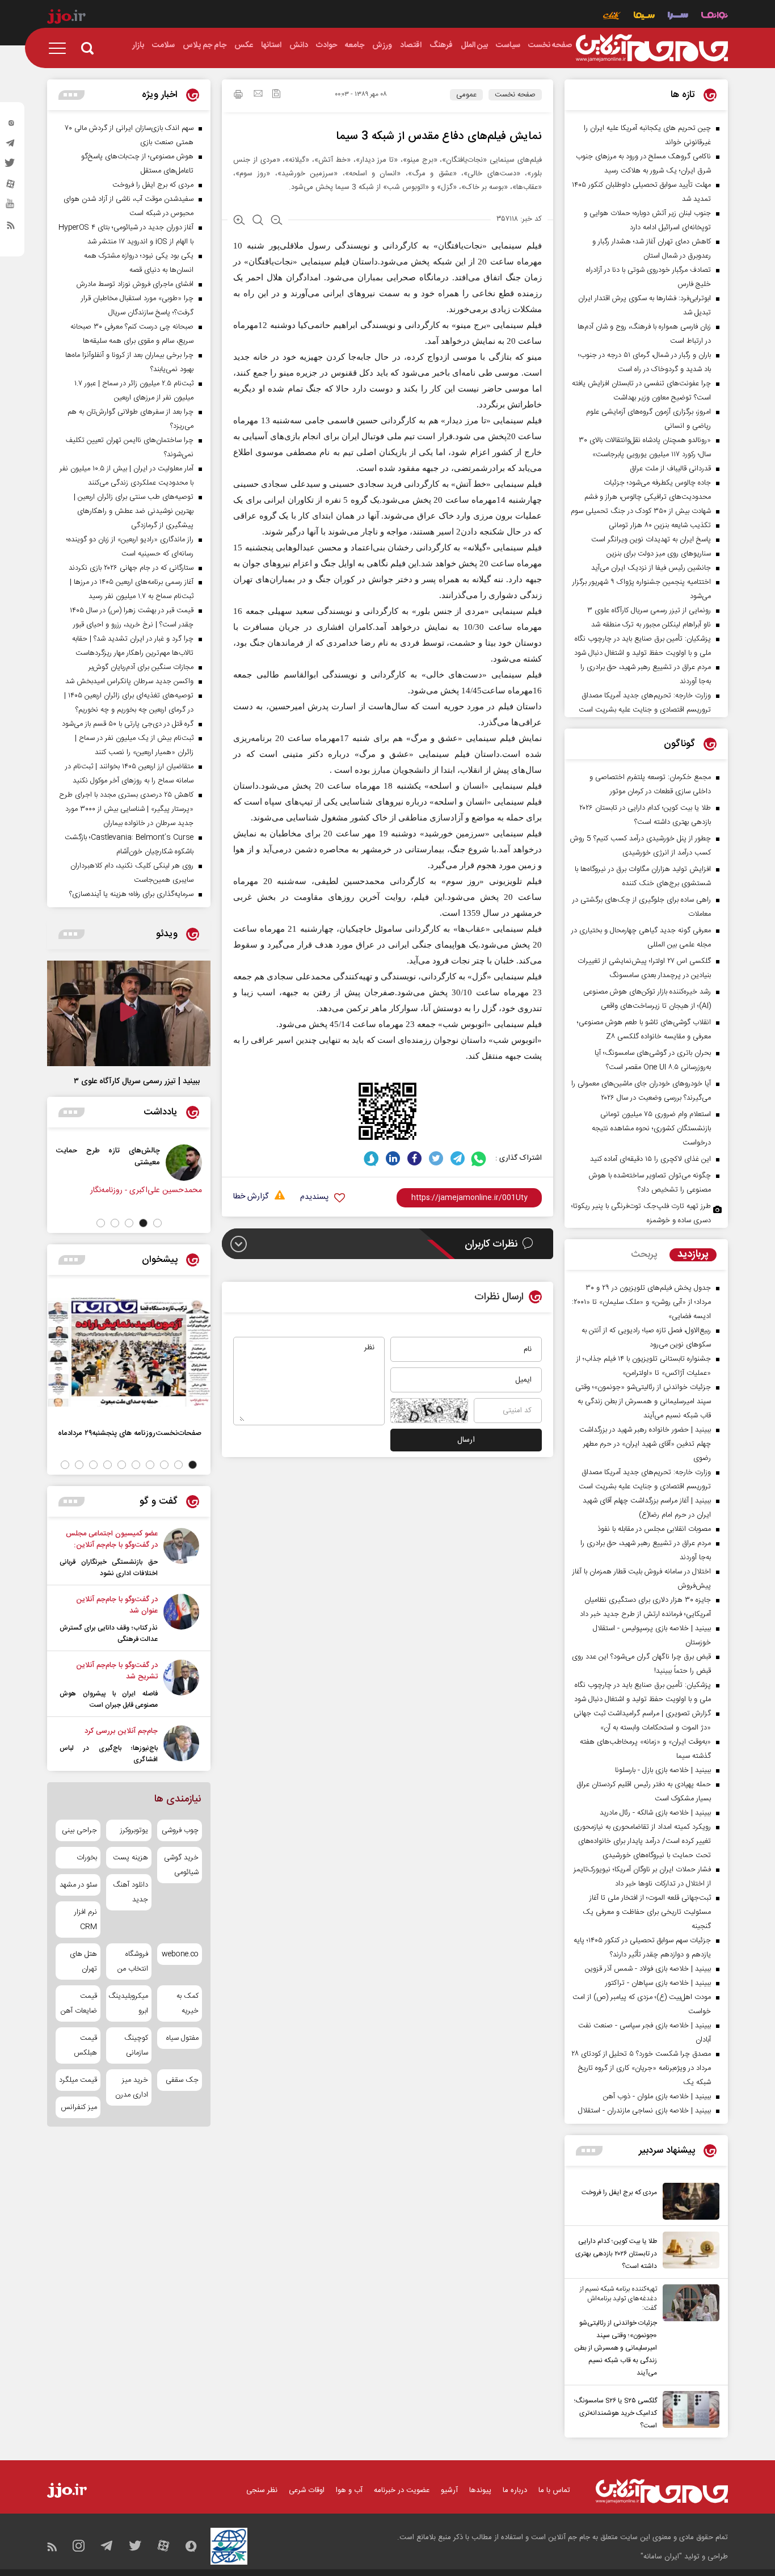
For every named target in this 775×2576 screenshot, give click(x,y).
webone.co (180, 1954)
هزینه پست (130, 1858)
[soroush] (371, 1158)
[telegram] (11, 146)
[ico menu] (61, 48)
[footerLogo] (662, 2491)
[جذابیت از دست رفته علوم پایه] (104, 1163)
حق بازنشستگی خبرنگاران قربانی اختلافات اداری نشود (109, 1568)
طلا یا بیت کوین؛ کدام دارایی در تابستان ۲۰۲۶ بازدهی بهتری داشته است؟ (616, 2254)
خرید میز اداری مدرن (131, 2087)
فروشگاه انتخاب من (132, 1962)
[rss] (11, 228)
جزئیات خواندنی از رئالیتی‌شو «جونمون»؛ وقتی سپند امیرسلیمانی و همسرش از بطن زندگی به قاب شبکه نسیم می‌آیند (616, 2348)
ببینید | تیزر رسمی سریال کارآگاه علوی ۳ (137, 1081)
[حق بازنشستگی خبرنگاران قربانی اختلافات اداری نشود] (181, 1554)
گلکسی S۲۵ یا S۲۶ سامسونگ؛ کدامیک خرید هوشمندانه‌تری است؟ (616, 2413)
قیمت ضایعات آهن (79, 2003)
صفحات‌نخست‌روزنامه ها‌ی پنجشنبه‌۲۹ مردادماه (130, 1433)
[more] (589, 2151)
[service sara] (678, 17)
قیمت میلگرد (78, 2080)
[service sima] (644, 17)
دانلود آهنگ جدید (130, 1892)
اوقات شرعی (307, 2490)
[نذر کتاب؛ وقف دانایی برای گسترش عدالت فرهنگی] (181, 1619)
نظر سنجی (262, 2490)
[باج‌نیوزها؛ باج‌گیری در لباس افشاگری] (181, 1745)
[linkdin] (393, 1158)
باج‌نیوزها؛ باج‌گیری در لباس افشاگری (109, 1754)
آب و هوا (349, 2490)
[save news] (276, 95)
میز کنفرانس (79, 2107)
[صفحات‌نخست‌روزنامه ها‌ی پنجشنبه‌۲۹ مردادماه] (129, 1352)
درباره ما (515, 2490)
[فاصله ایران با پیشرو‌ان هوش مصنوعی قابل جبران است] (181, 1685)
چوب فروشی (180, 1830)
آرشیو (449, 2490)
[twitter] (11, 166)
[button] (157, 1223)
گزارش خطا (251, 1197)
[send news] (258, 95)
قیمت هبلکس (85, 2045)
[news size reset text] (258, 221)
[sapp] (11, 207)
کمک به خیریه (188, 2003)
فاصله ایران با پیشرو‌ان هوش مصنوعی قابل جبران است (109, 1699)
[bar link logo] (66, 18)
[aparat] (11, 187)
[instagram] (11, 125)
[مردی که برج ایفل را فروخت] (688, 2201)
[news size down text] (277, 221)
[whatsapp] (479, 1158)
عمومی (466, 95)
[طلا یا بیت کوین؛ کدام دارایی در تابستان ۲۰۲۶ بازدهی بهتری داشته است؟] (688, 2252)
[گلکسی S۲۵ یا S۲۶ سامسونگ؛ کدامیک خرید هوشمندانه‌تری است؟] (688, 2411)
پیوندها (480, 2490)
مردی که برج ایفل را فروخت (619, 2192)
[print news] (238, 96)
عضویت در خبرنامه (402, 2490)
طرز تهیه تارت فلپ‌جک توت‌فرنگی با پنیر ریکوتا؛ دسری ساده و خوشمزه (641, 1213)
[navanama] (715, 17)
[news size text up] (239, 221)
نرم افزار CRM (86, 1920)
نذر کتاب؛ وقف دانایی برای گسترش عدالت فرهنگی (109, 1634)
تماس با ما (554, 2490)
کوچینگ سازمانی (136, 2045)
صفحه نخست (515, 95)
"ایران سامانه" (661, 2557)
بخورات (87, 1858)
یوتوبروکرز (134, 1830)
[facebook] (414, 1158)
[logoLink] (652, 48)
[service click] (612, 17)
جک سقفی (182, 2080)
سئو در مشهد (78, 1885)
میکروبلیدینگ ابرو (129, 2003)
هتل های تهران (83, 1962)
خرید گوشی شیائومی (181, 1865)
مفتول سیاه (182, 2038)
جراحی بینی (79, 1830)
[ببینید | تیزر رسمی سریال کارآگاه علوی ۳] (129, 1013)
